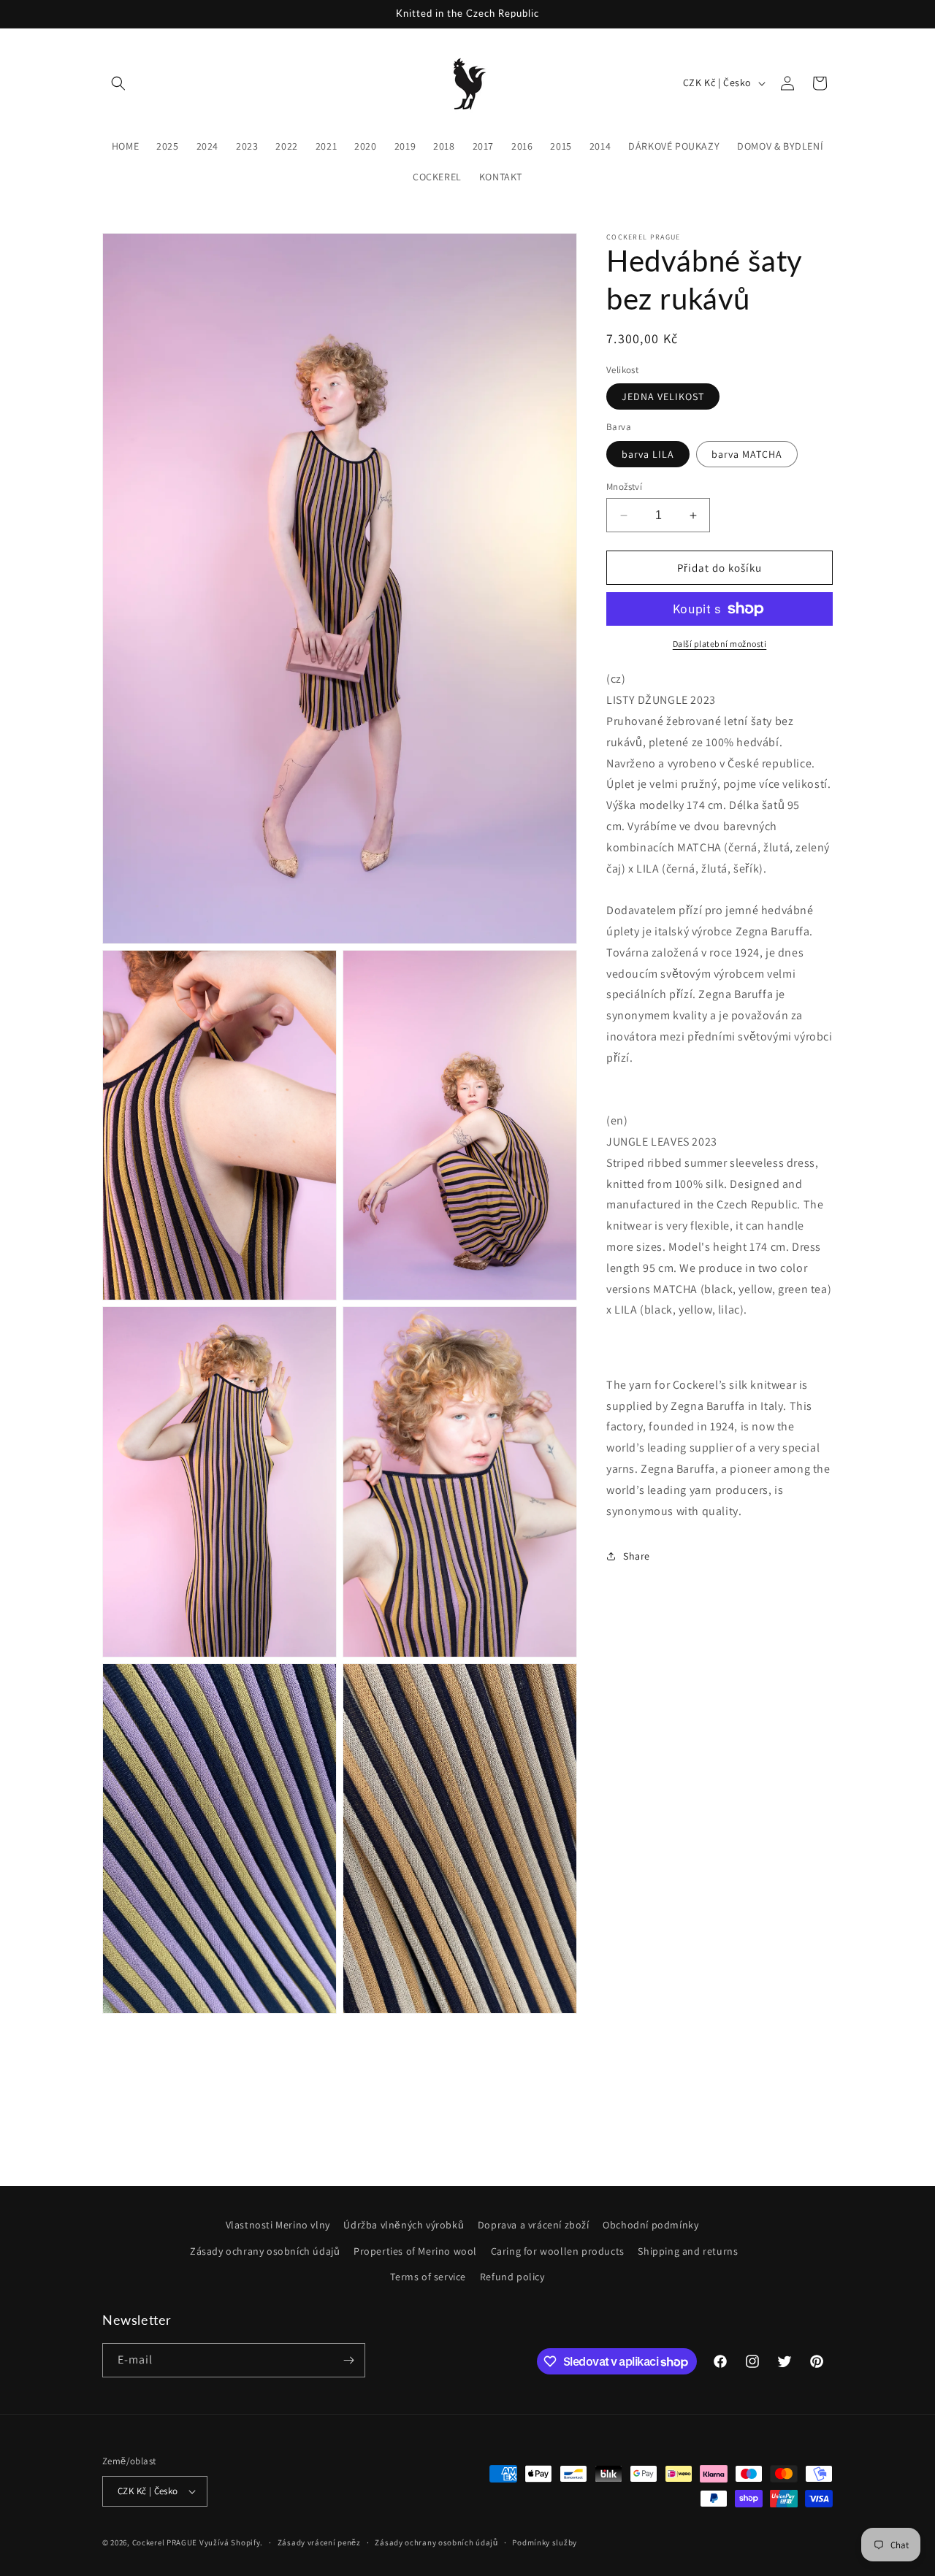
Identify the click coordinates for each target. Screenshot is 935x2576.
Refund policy (512, 2277)
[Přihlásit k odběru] (348, 2360)
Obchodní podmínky (650, 2225)
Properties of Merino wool (415, 2251)
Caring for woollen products (558, 2251)
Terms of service (428, 2277)
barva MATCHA (747, 454)
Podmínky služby (545, 2542)
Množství (624, 487)
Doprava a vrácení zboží (534, 2225)
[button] (118, 83)
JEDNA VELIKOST (663, 396)
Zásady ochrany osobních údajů (265, 2251)
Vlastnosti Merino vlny (278, 2225)
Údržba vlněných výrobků (404, 2225)
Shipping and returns (688, 2251)
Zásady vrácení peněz (319, 2542)
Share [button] (637, 1556)
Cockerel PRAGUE (165, 2542)
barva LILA (648, 454)
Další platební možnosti (720, 644)
